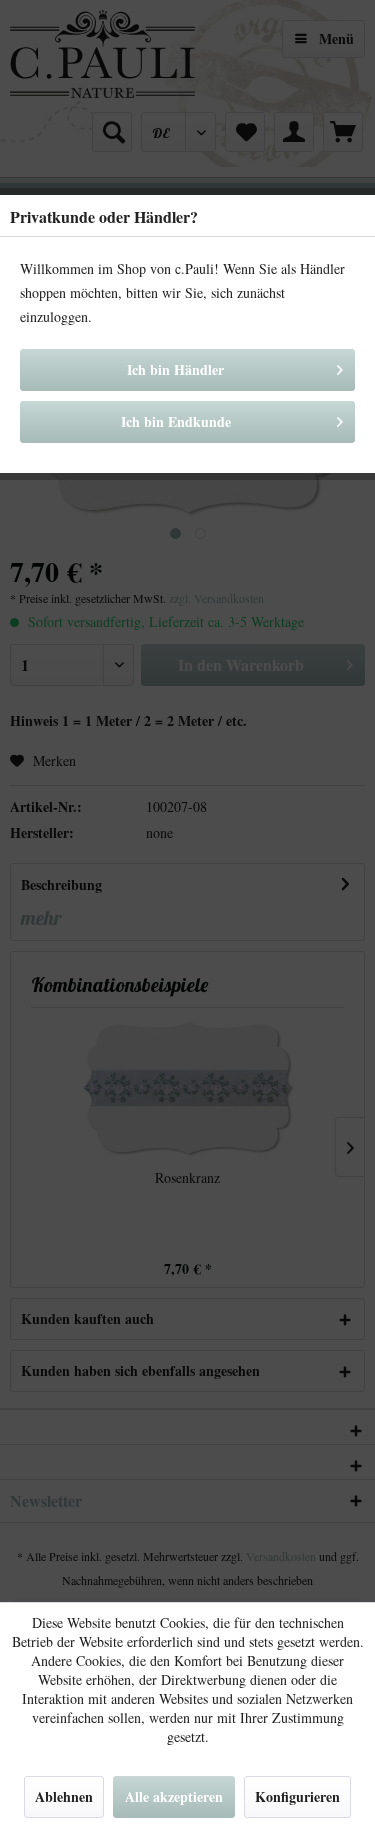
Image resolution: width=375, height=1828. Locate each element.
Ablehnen (64, 1796)
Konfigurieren (297, 1796)
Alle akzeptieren (174, 1796)
